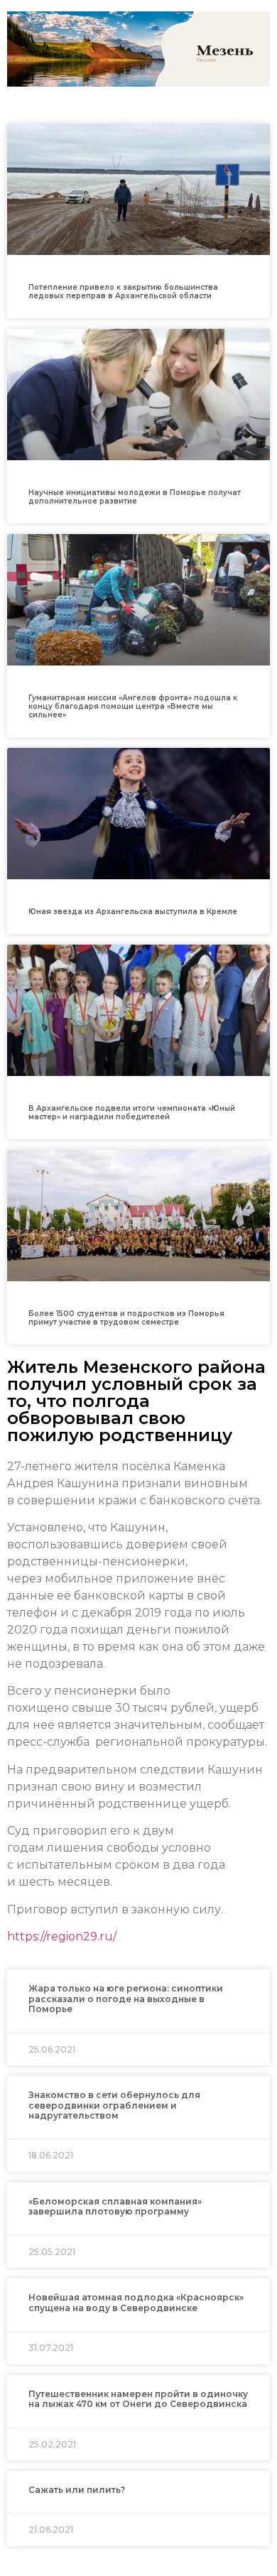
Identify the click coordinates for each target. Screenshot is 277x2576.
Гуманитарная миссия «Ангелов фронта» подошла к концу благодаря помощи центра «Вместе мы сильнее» (133, 706)
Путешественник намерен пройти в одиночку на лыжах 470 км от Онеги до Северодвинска (138, 2399)
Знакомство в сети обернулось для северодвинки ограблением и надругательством (114, 2105)
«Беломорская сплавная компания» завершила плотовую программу (115, 2206)
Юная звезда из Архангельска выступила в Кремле (133, 912)
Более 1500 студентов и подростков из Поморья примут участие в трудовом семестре (126, 1318)
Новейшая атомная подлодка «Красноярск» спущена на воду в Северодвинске (136, 2302)
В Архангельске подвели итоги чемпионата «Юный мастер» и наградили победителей (132, 1113)
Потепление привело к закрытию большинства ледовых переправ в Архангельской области (123, 292)
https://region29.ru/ (62, 1936)
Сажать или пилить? (77, 2490)
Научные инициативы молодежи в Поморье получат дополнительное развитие (135, 497)
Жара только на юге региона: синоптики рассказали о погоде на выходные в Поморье (126, 1999)
